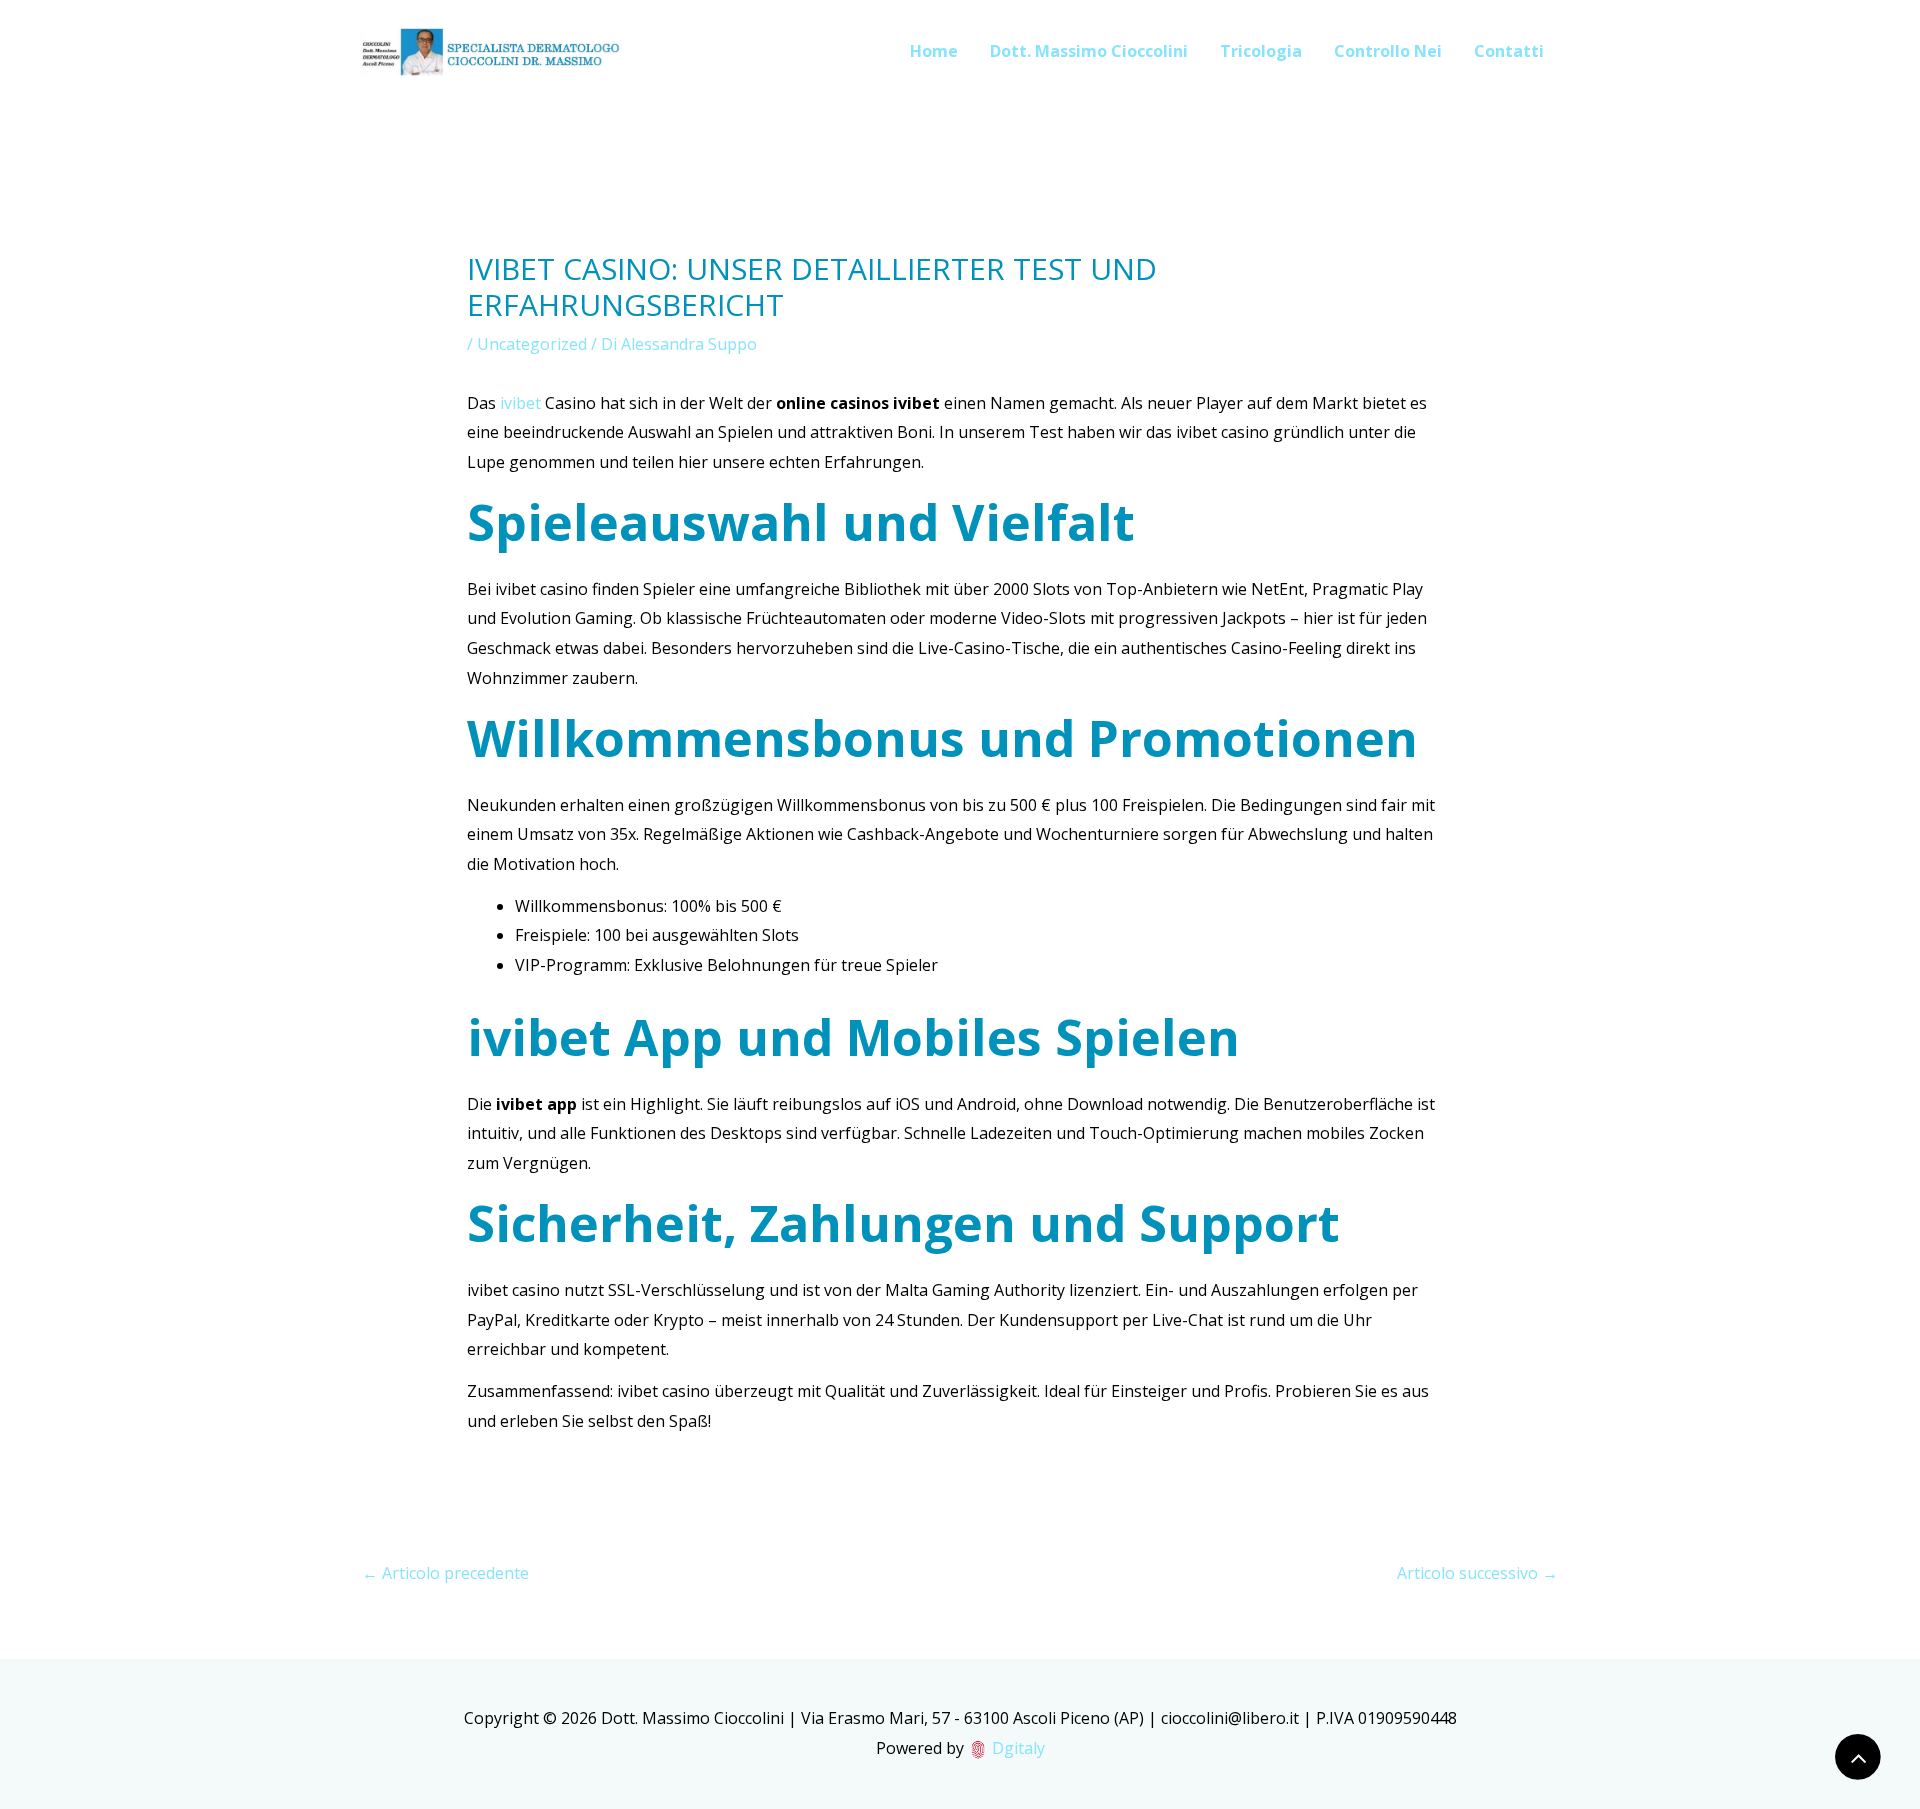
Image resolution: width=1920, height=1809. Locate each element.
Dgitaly (1018, 1748)
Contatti (1509, 51)
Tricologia (1261, 51)
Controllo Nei (1388, 51)
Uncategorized (532, 344)
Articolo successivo (1477, 1573)
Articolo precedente (445, 1573)
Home (934, 51)
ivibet (520, 403)
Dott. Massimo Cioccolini (1089, 51)
